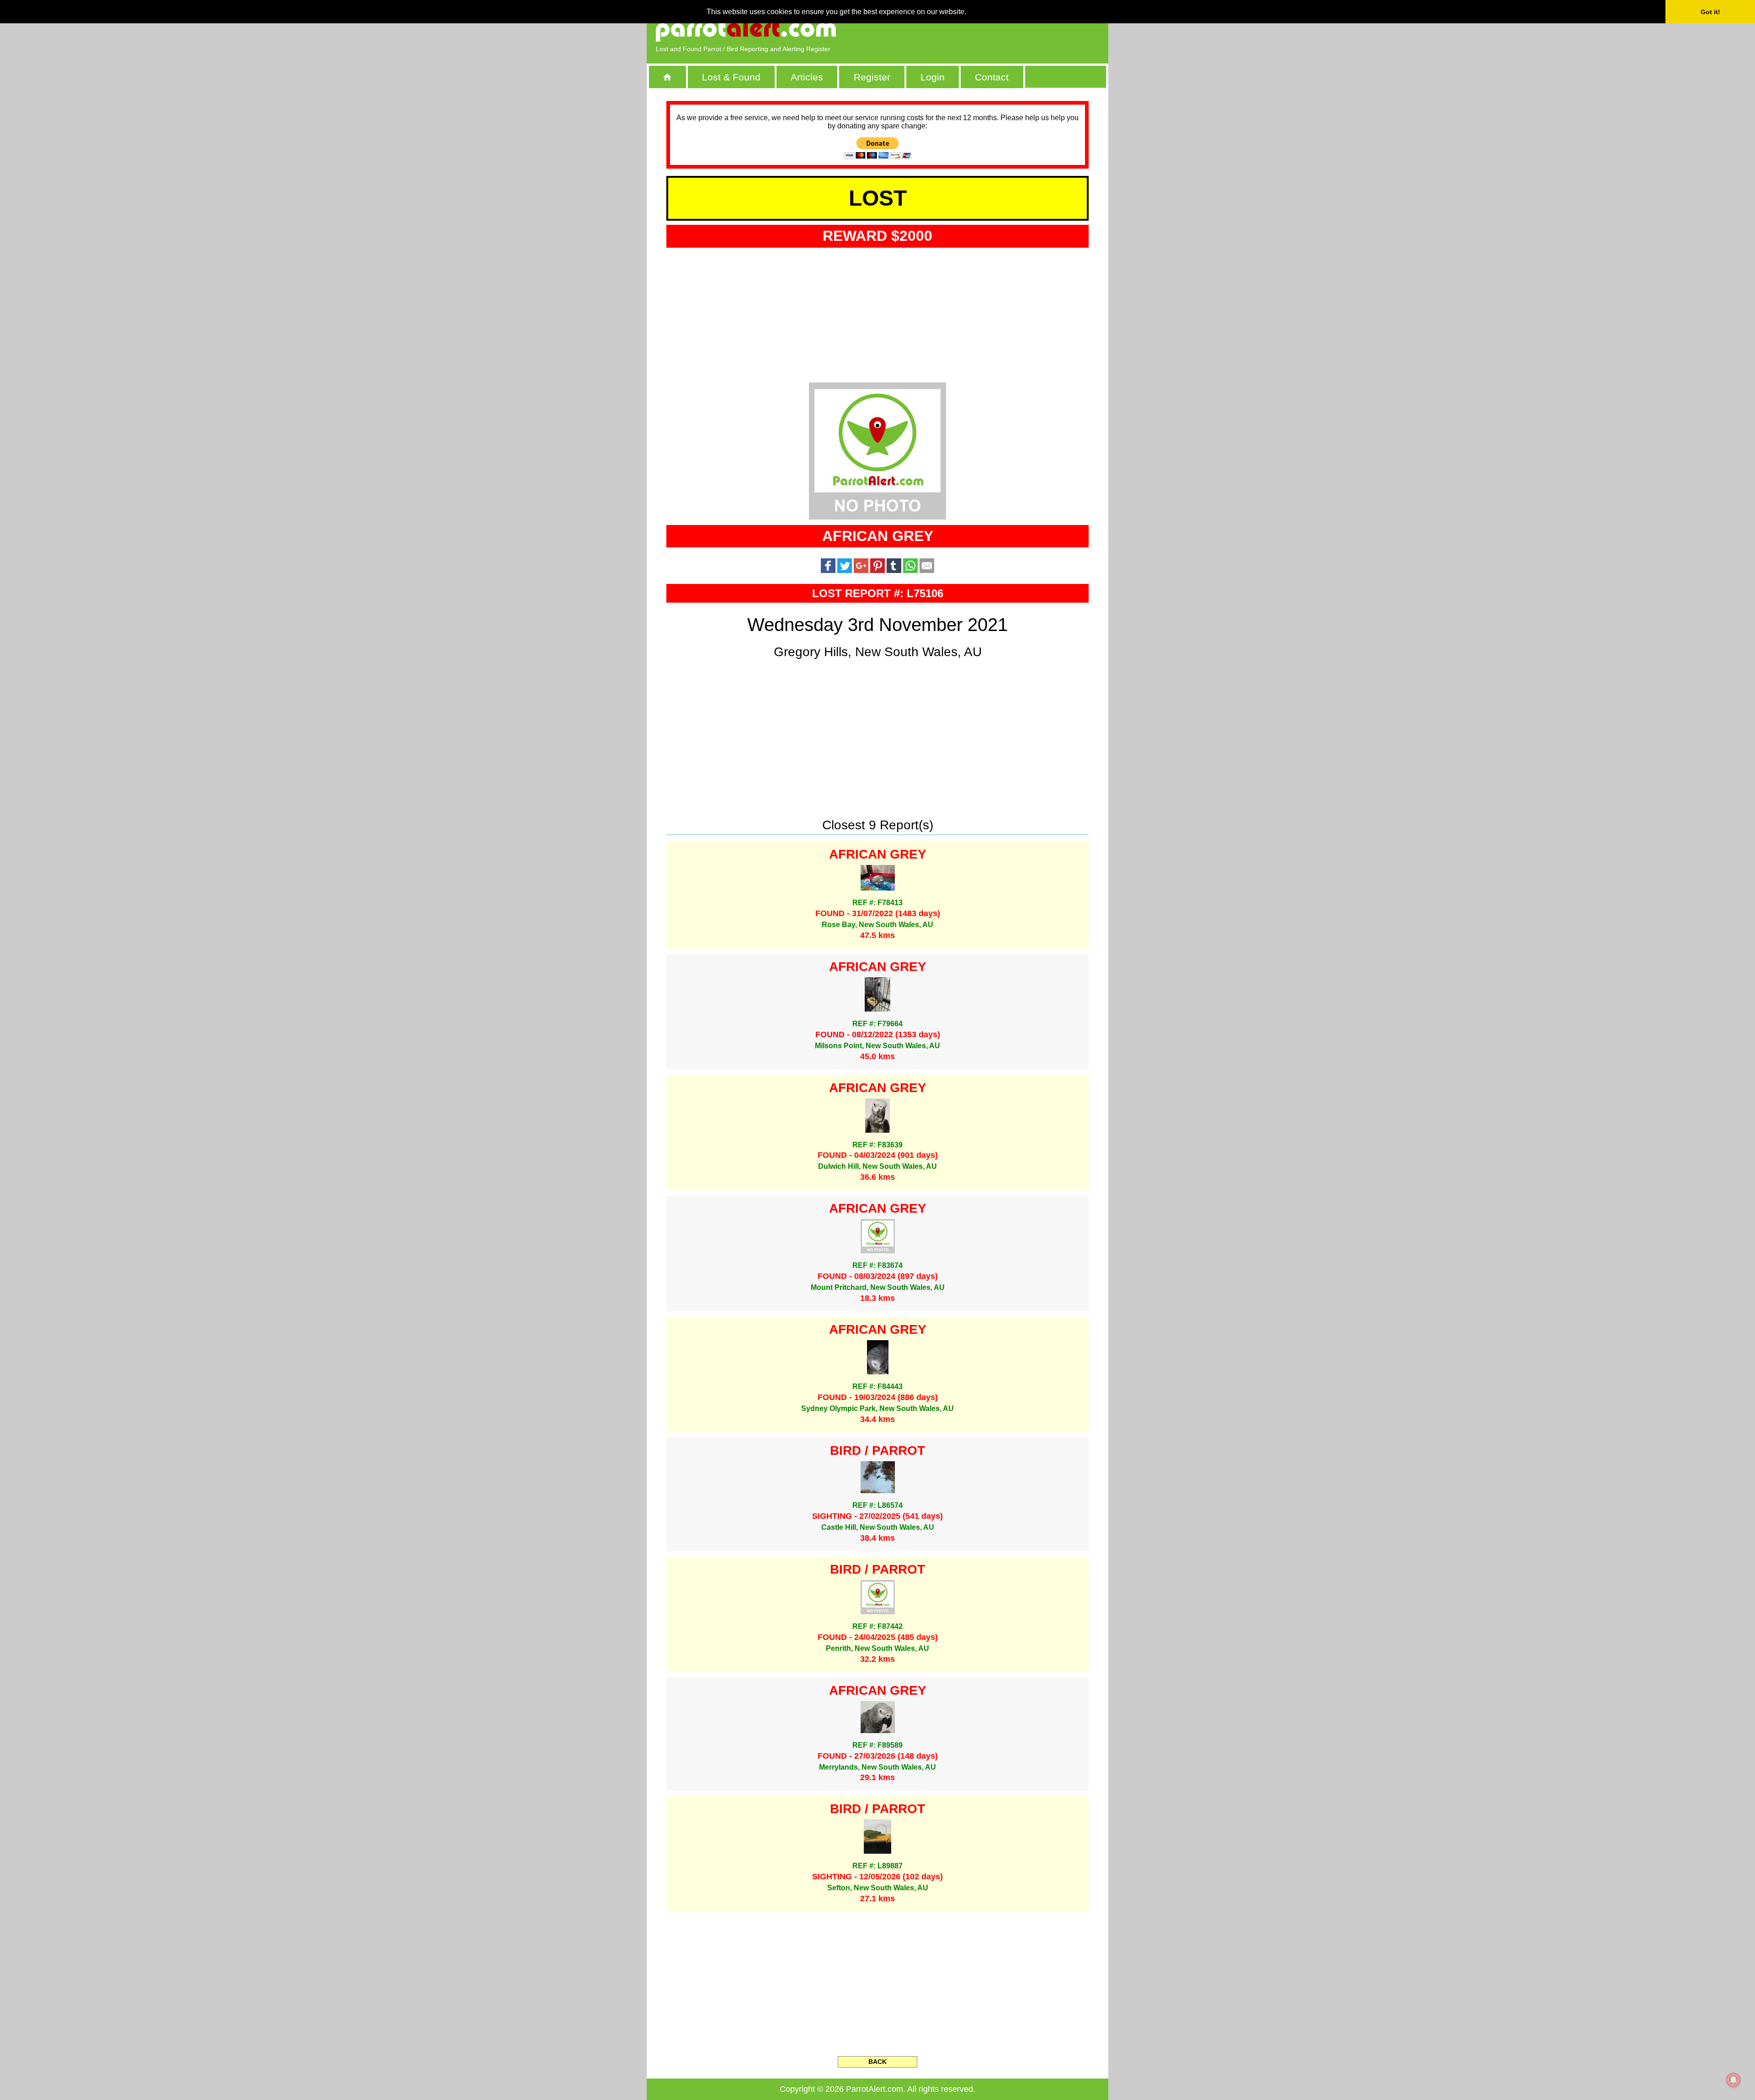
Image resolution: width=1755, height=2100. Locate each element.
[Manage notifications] (1734, 2080)
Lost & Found (731, 77)
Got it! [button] (1710, 12)
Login (933, 77)
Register (872, 77)
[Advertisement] (994, 30)
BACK (877, 2062)
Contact (992, 77)
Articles (807, 77)
